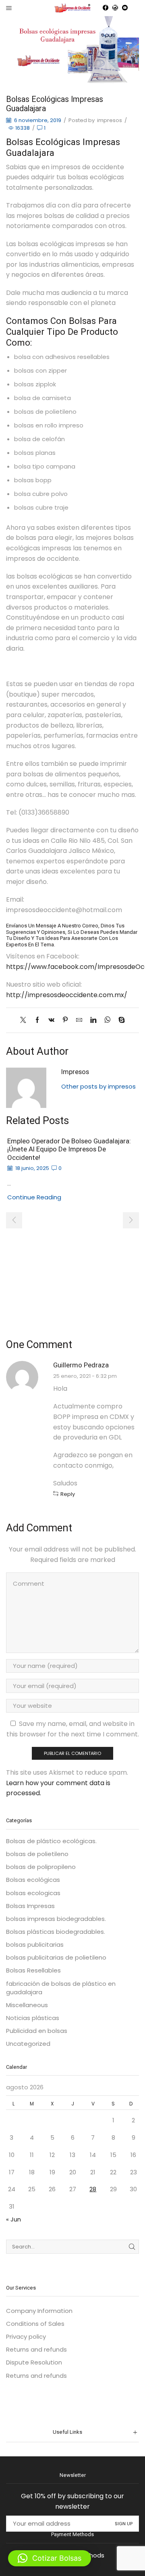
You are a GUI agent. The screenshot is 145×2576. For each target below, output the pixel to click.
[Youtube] (125, 8)
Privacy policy (26, 2336)
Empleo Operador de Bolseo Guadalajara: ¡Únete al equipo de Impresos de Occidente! (69, 1149)
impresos (110, 120)
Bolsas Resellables (33, 1970)
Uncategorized (28, 2044)
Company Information (39, 2311)
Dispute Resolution (34, 2362)
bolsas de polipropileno (41, 1867)
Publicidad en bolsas (37, 2031)
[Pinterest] (65, 1020)
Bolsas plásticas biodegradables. (56, 1932)
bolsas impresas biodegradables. (56, 1919)
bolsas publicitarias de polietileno (56, 1957)
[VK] (51, 1020)
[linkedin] (93, 1020)
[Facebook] (106, 8)
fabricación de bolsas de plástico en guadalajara (61, 1988)
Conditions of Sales (35, 2324)
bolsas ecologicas (33, 1893)
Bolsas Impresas (30, 1906)
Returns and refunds (36, 2349)
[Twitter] (25, 1020)
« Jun (13, 2219)
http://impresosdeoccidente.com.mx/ (67, 995)
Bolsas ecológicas (33, 1880)
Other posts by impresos (98, 1086)
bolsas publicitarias (35, 1944)
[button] (14, 1220)
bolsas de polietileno (37, 1854)
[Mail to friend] (79, 1020)
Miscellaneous (27, 2005)
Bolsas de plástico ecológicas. (51, 1841)
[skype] (120, 1020)
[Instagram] (115, 8)
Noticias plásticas (33, 2018)
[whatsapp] (107, 1020)
